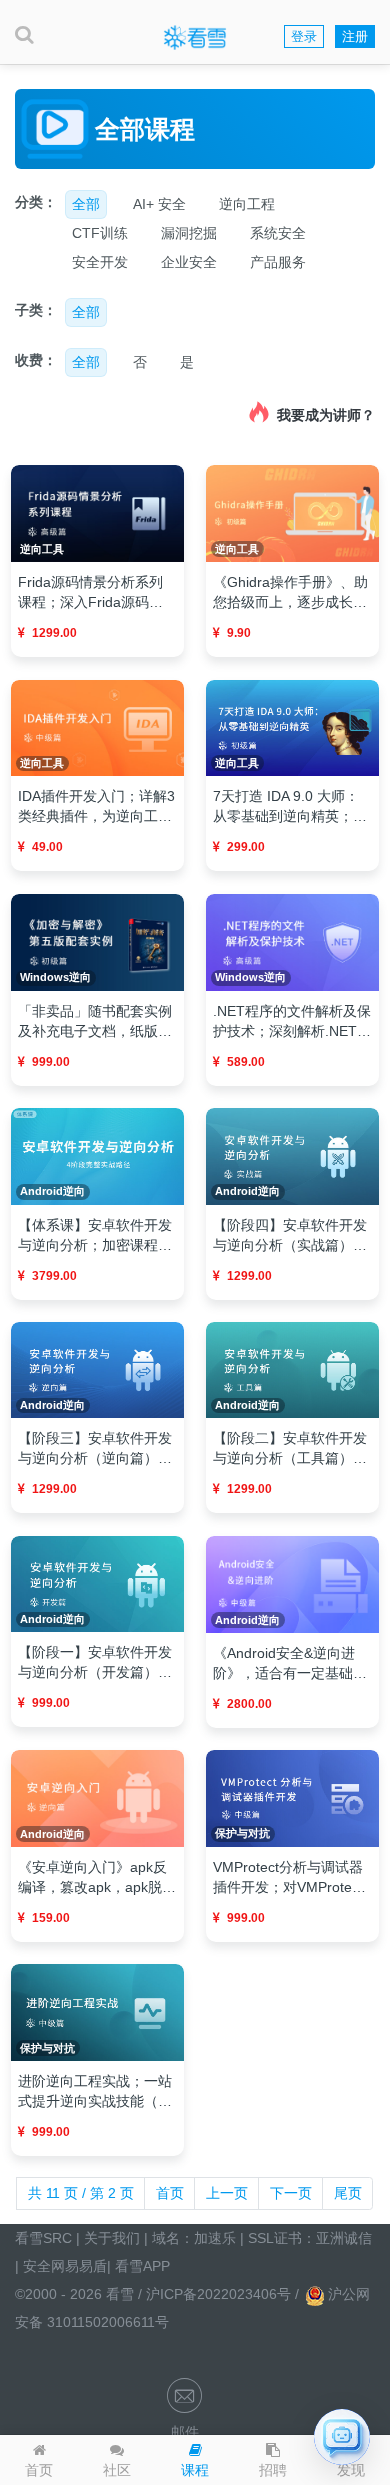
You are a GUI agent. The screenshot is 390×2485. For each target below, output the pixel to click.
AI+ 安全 (159, 204)
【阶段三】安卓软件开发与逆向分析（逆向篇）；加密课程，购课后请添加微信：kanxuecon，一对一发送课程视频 (95, 1449)
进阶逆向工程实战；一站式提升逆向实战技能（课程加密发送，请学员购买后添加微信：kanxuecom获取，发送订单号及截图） (96, 2092)
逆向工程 (247, 204)
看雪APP (142, 2266)
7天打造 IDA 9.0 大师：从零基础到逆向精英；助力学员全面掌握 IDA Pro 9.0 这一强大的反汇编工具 (290, 807)
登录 (304, 36)
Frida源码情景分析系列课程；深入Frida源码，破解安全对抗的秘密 (90, 593)
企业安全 (189, 262)
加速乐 (215, 2238)
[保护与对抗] (292, 1797)
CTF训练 (100, 233)
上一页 (227, 2193)
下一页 (291, 2193)
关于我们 (112, 2238)
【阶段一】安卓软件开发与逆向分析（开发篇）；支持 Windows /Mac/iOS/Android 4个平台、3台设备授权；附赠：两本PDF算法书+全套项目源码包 (95, 1663)
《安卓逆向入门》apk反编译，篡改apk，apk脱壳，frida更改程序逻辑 (92, 1878)
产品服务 (278, 262)
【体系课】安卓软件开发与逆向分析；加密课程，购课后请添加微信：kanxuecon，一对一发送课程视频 (95, 1236)
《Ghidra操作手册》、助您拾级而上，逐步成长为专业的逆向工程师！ (290, 593)
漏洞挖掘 (189, 233)
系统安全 (278, 233)
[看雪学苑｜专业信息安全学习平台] (195, 36)
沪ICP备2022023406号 (220, 2294)
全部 (86, 204)
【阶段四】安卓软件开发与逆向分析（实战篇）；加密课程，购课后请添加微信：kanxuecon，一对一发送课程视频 (290, 1236)
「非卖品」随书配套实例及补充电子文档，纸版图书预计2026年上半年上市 (97, 1022)
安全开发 (100, 262)
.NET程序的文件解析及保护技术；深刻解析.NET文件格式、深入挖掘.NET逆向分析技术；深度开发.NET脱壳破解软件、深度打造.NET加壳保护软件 (292, 1022)
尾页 (348, 2193)
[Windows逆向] (97, 941)
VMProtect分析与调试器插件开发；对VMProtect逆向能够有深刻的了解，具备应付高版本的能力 (290, 1878)
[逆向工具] (97, 513)
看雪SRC (43, 2238)
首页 (170, 2193)
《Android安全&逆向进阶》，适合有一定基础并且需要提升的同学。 (290, 1664)
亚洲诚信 (344, 2238)
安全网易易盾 (65, 2266)
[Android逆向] (97, 1155)
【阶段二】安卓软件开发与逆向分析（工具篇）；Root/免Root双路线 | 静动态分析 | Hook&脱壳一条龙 (290, 1449)
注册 (355, 36)
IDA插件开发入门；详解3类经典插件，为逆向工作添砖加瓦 (96, 807)
